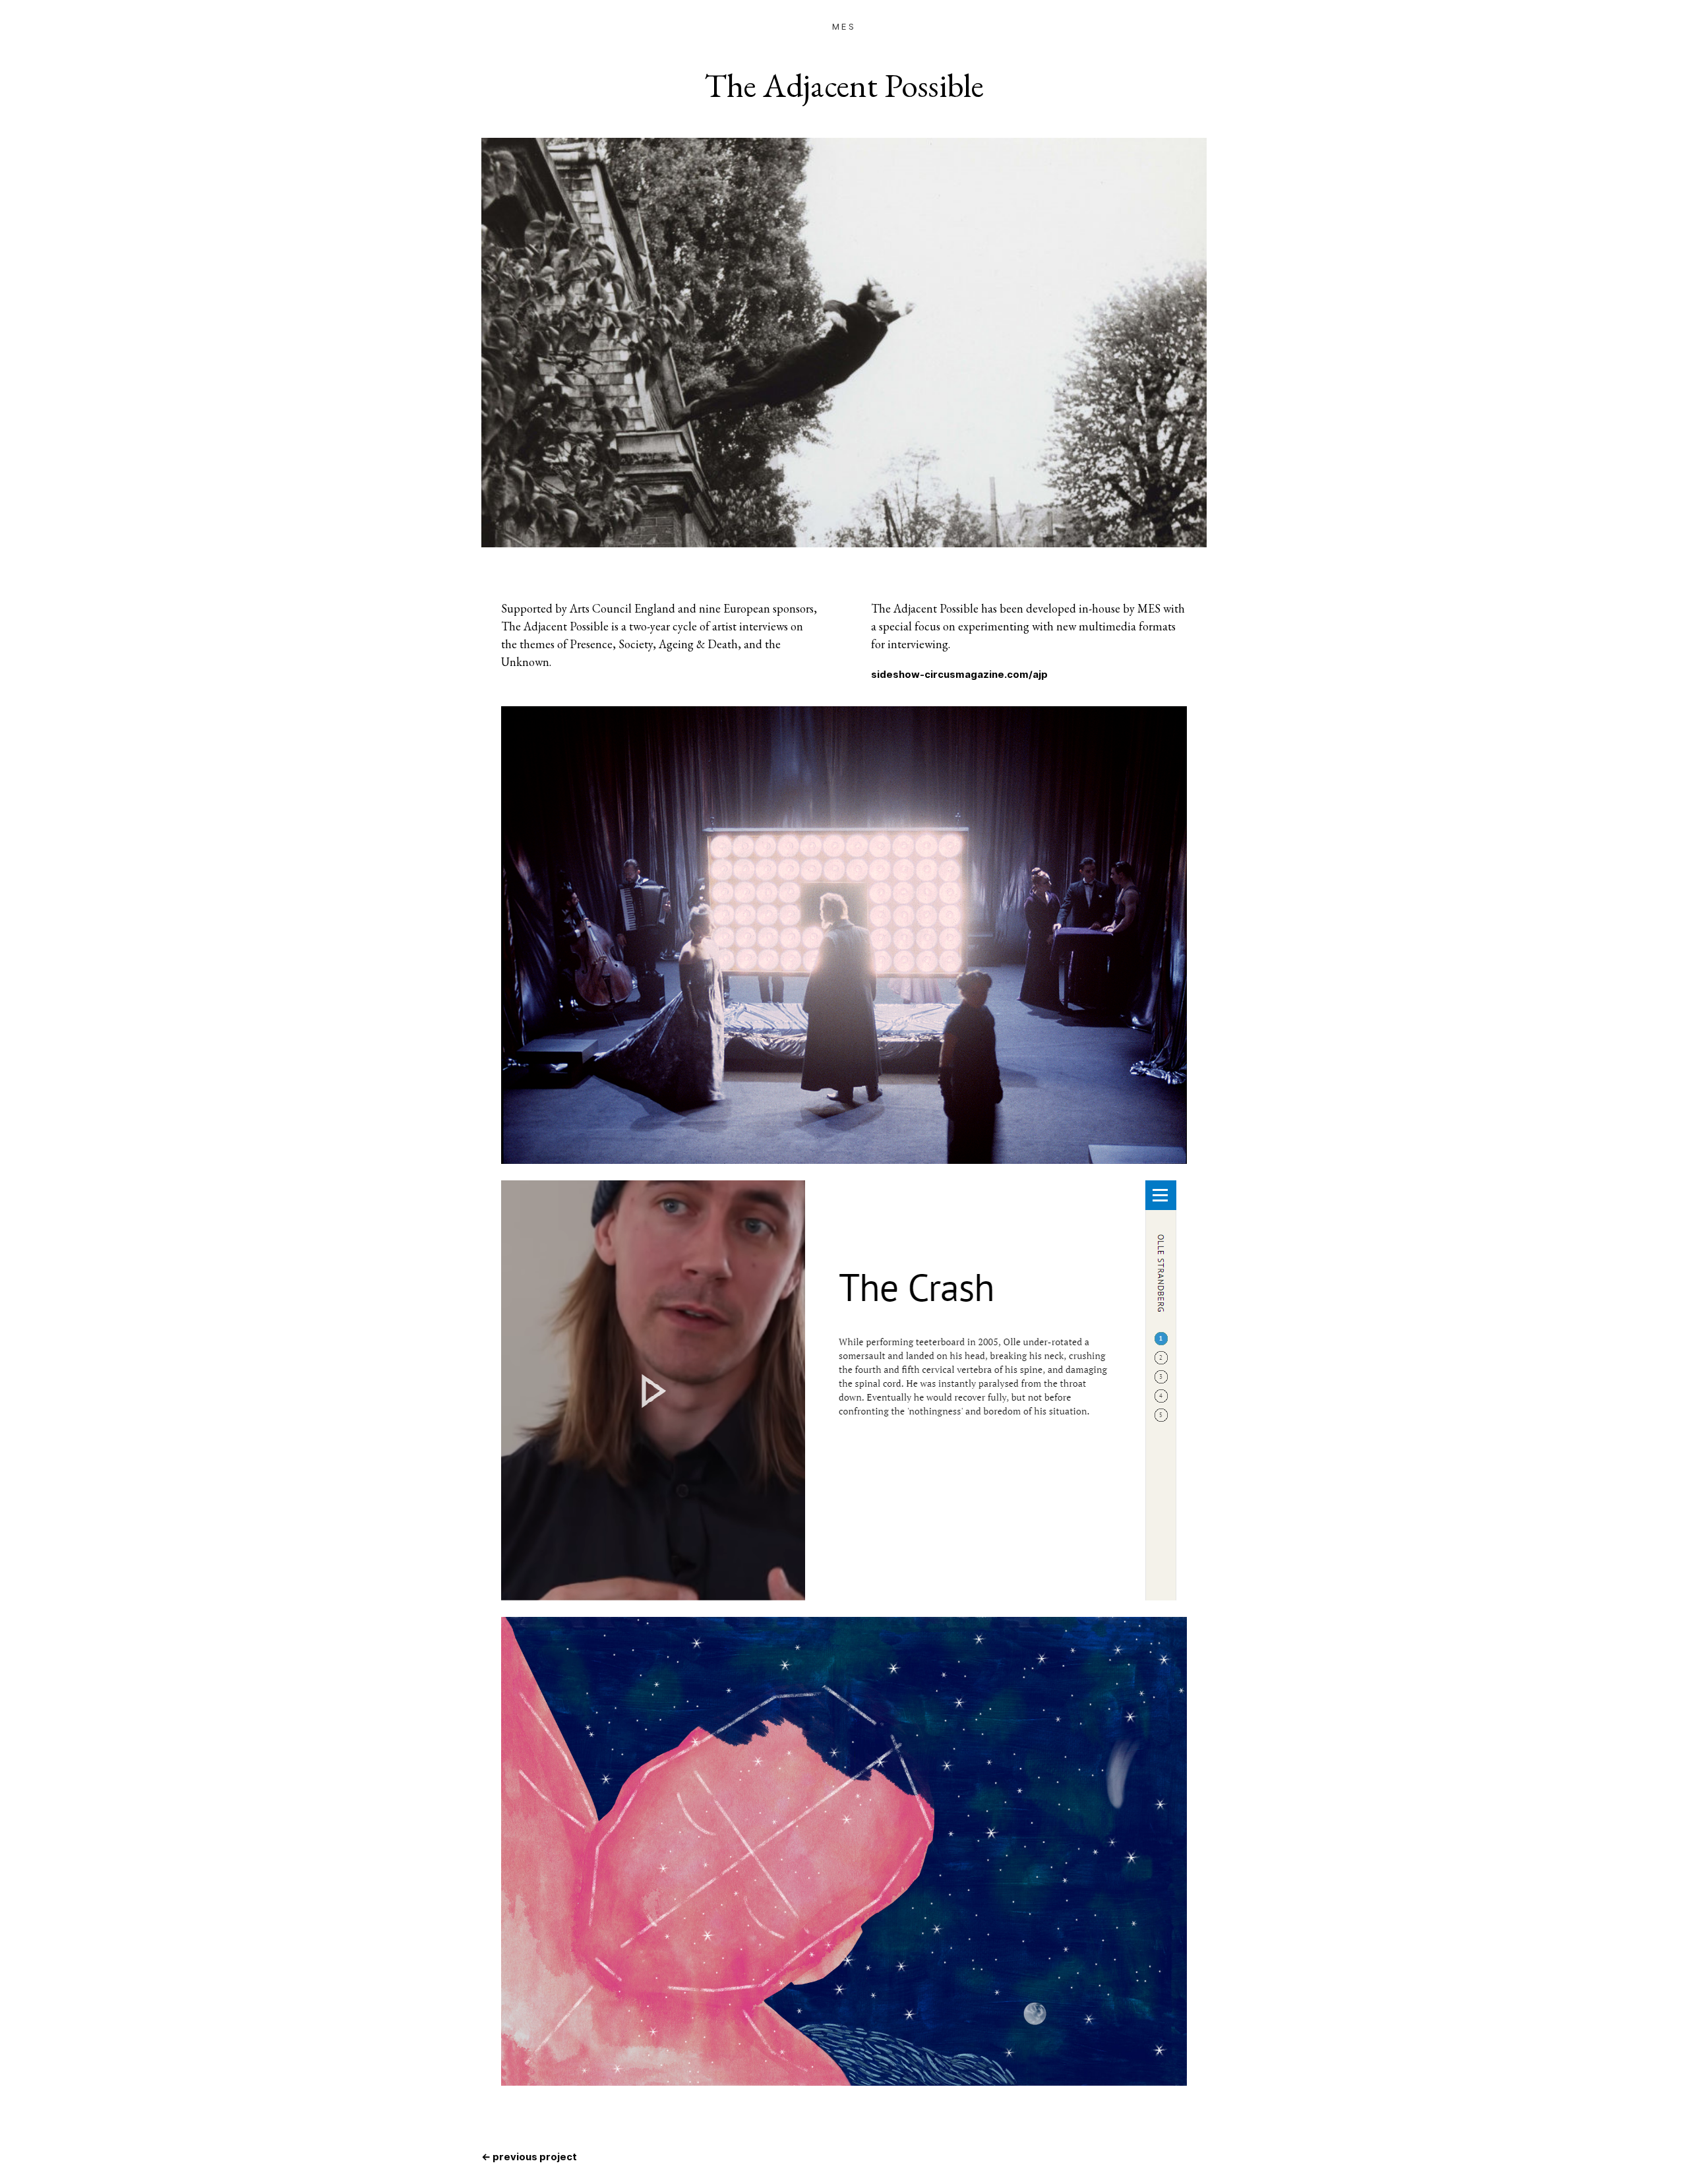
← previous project (529, 2157)
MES (844, 26)
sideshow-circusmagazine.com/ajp (959, 675)
